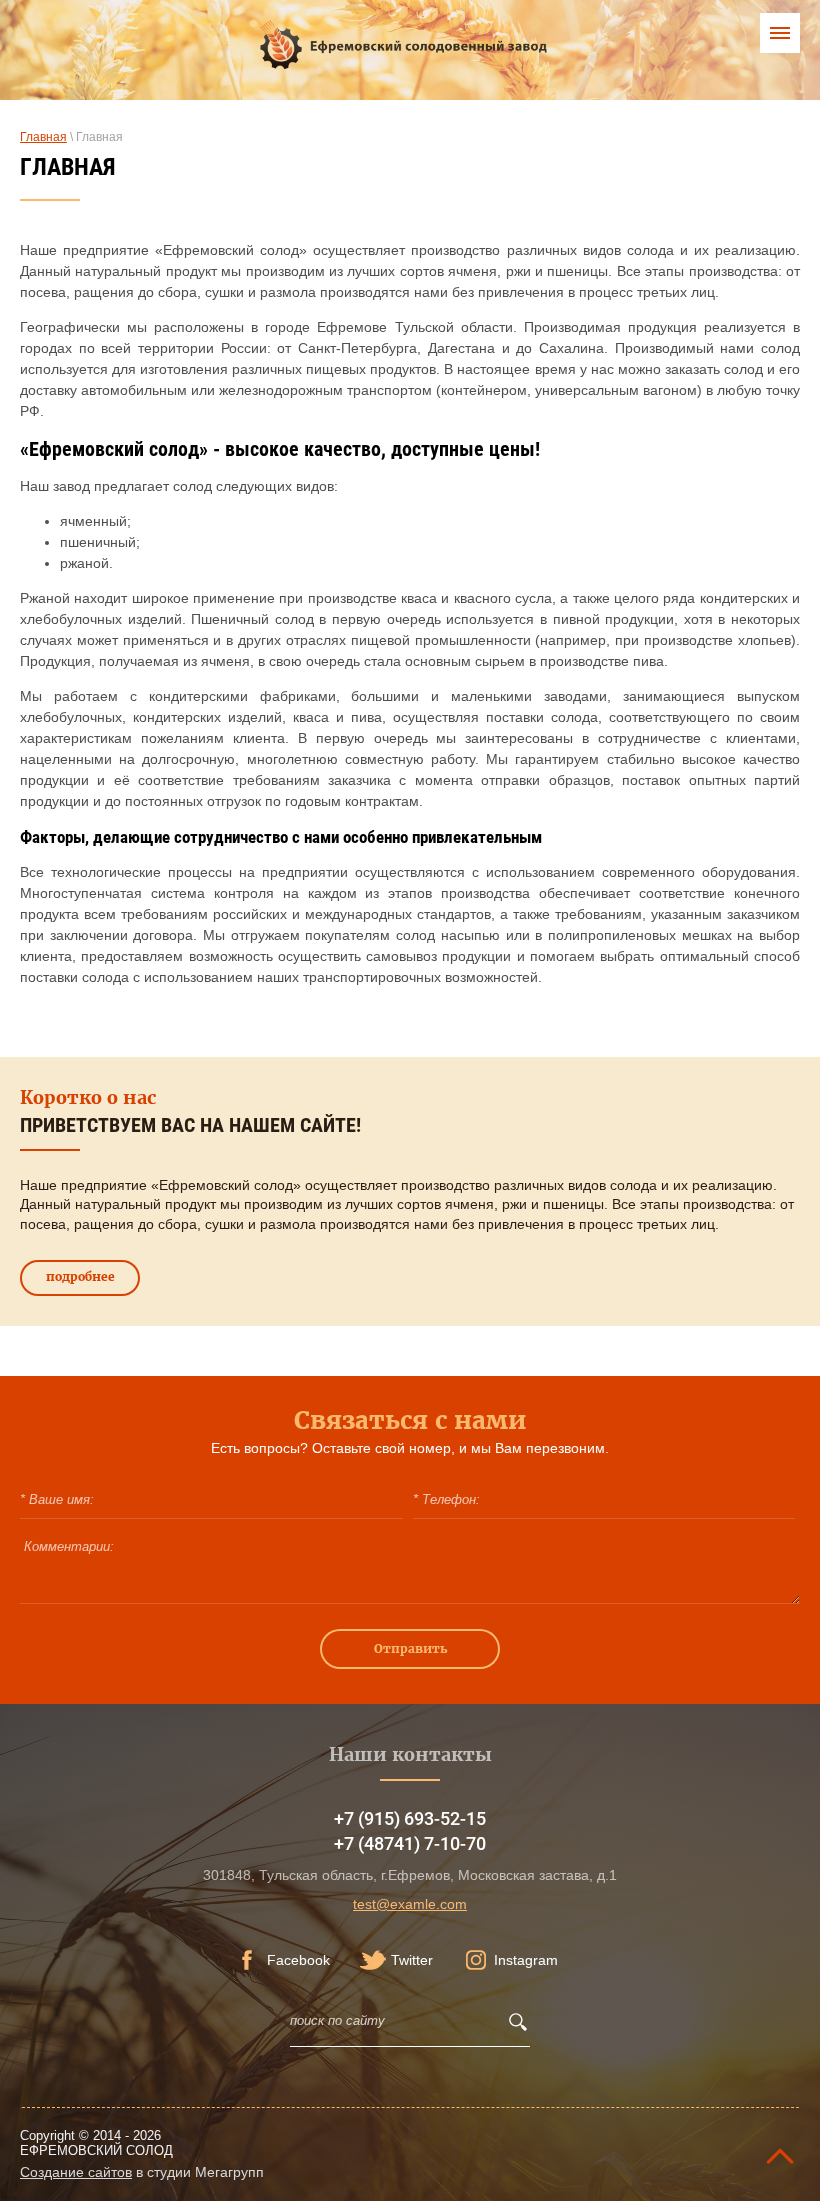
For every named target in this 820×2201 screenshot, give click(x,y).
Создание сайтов (76, 2172)
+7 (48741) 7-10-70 (410, 1843)
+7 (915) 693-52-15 (410, 1818)
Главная (43, 137)
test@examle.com (410, 1904)
